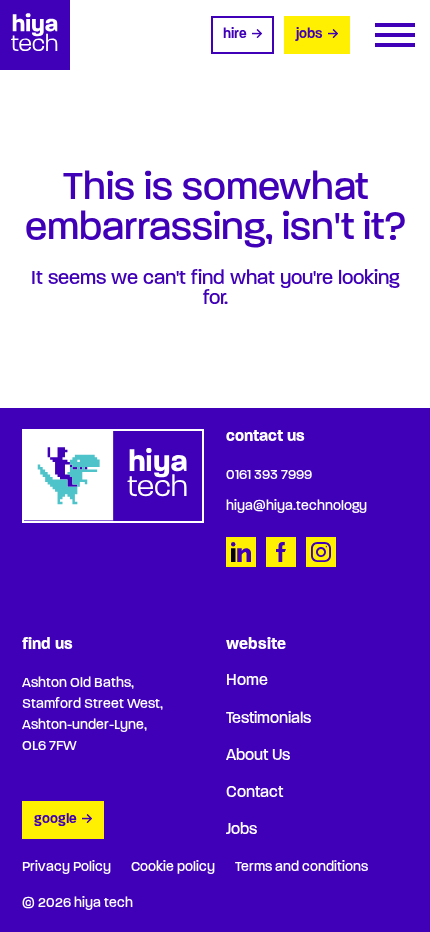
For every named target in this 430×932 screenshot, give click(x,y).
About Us (258, 756)
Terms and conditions (301, 867)
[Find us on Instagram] (321, 552)
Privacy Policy (66, 867)
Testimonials (268, 719)
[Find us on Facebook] (281, 552)
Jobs (309, 34)
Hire (235, 34)
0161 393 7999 (269, 475)
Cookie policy (173, 867)
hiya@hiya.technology (296, 506)
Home (247, 681)
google (55, 819)
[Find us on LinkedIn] (241, 552)
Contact (254, 793)
